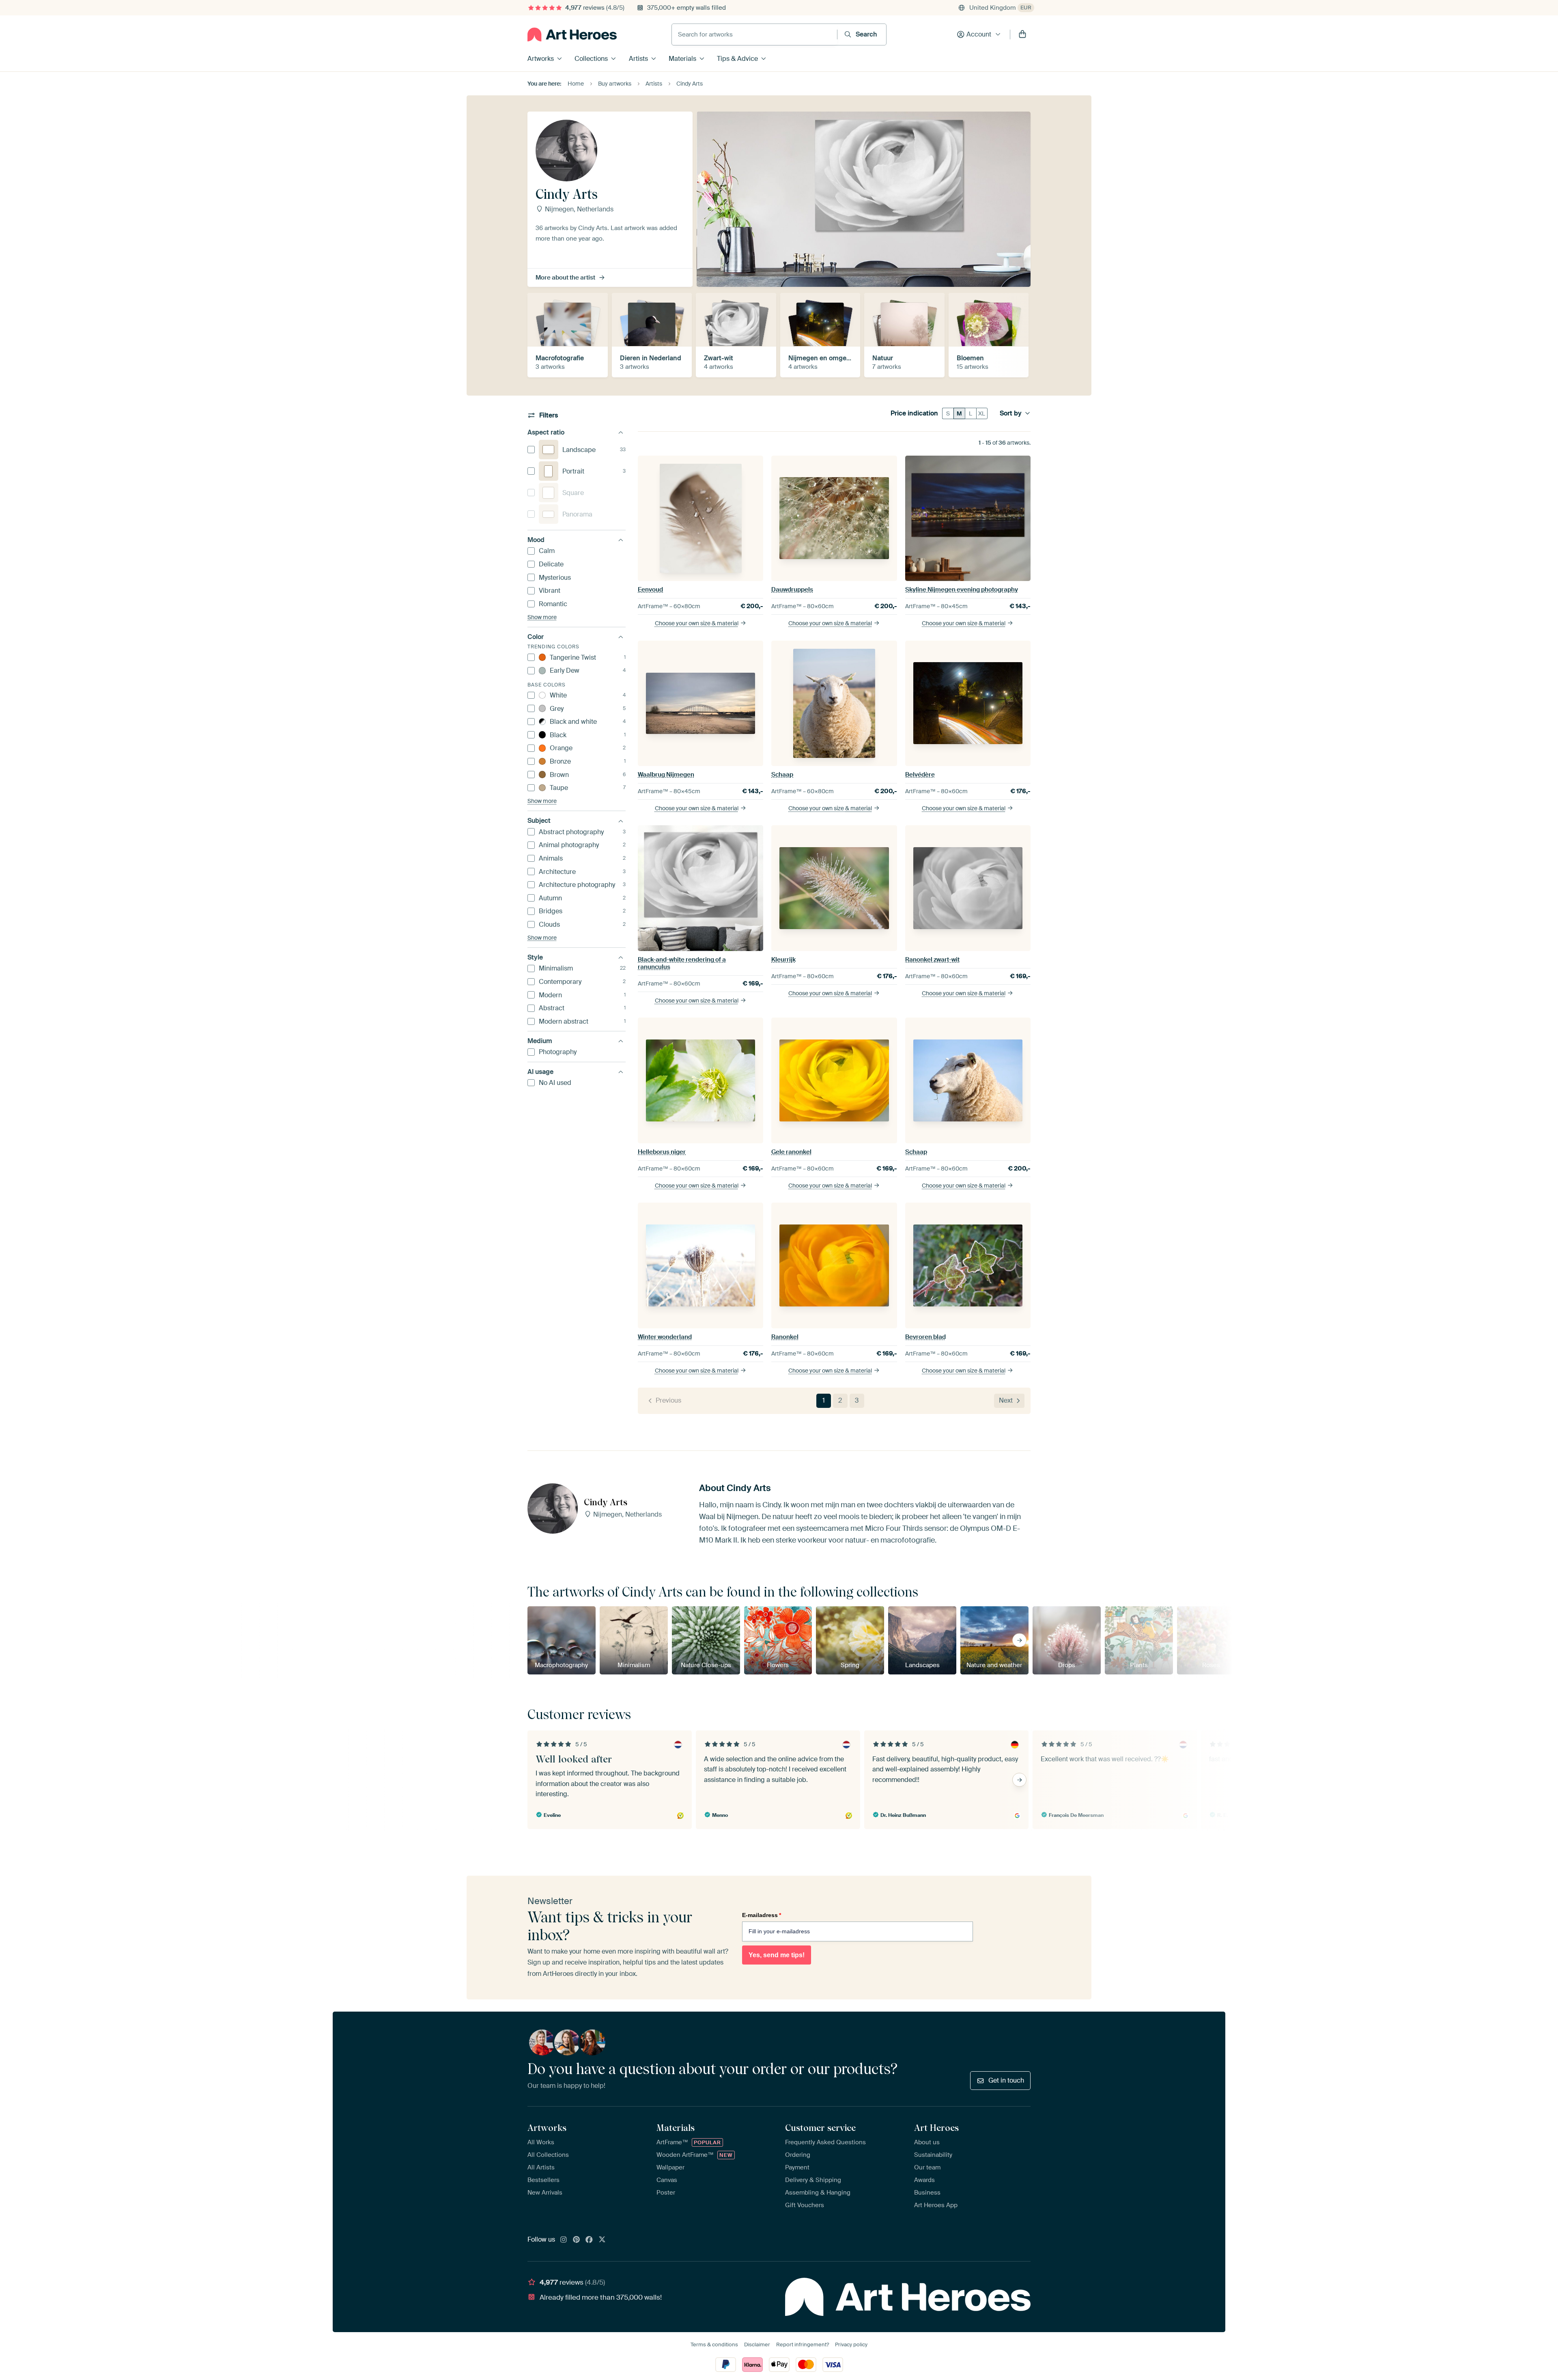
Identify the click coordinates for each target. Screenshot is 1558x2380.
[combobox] (754, 34)
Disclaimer (757, 2344)
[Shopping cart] (1022, 34)
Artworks (541, 59)
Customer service (820, 2128)
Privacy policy (851, 2344)
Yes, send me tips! (777, 1955)
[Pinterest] (577, 2240)
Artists (638, 59)
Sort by (1011, 413)
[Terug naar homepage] (572, 34)
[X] (602, 2240)
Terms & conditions (714, 2344)
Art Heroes (936, 2128)
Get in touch (1006, 2080)
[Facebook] (589, 2240)
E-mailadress (762, 1915)
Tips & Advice (737, 59)
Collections (591, 59)
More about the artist (565, 278)
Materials (682, 59)
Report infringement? (803, 2344)
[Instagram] (564, 2240)
